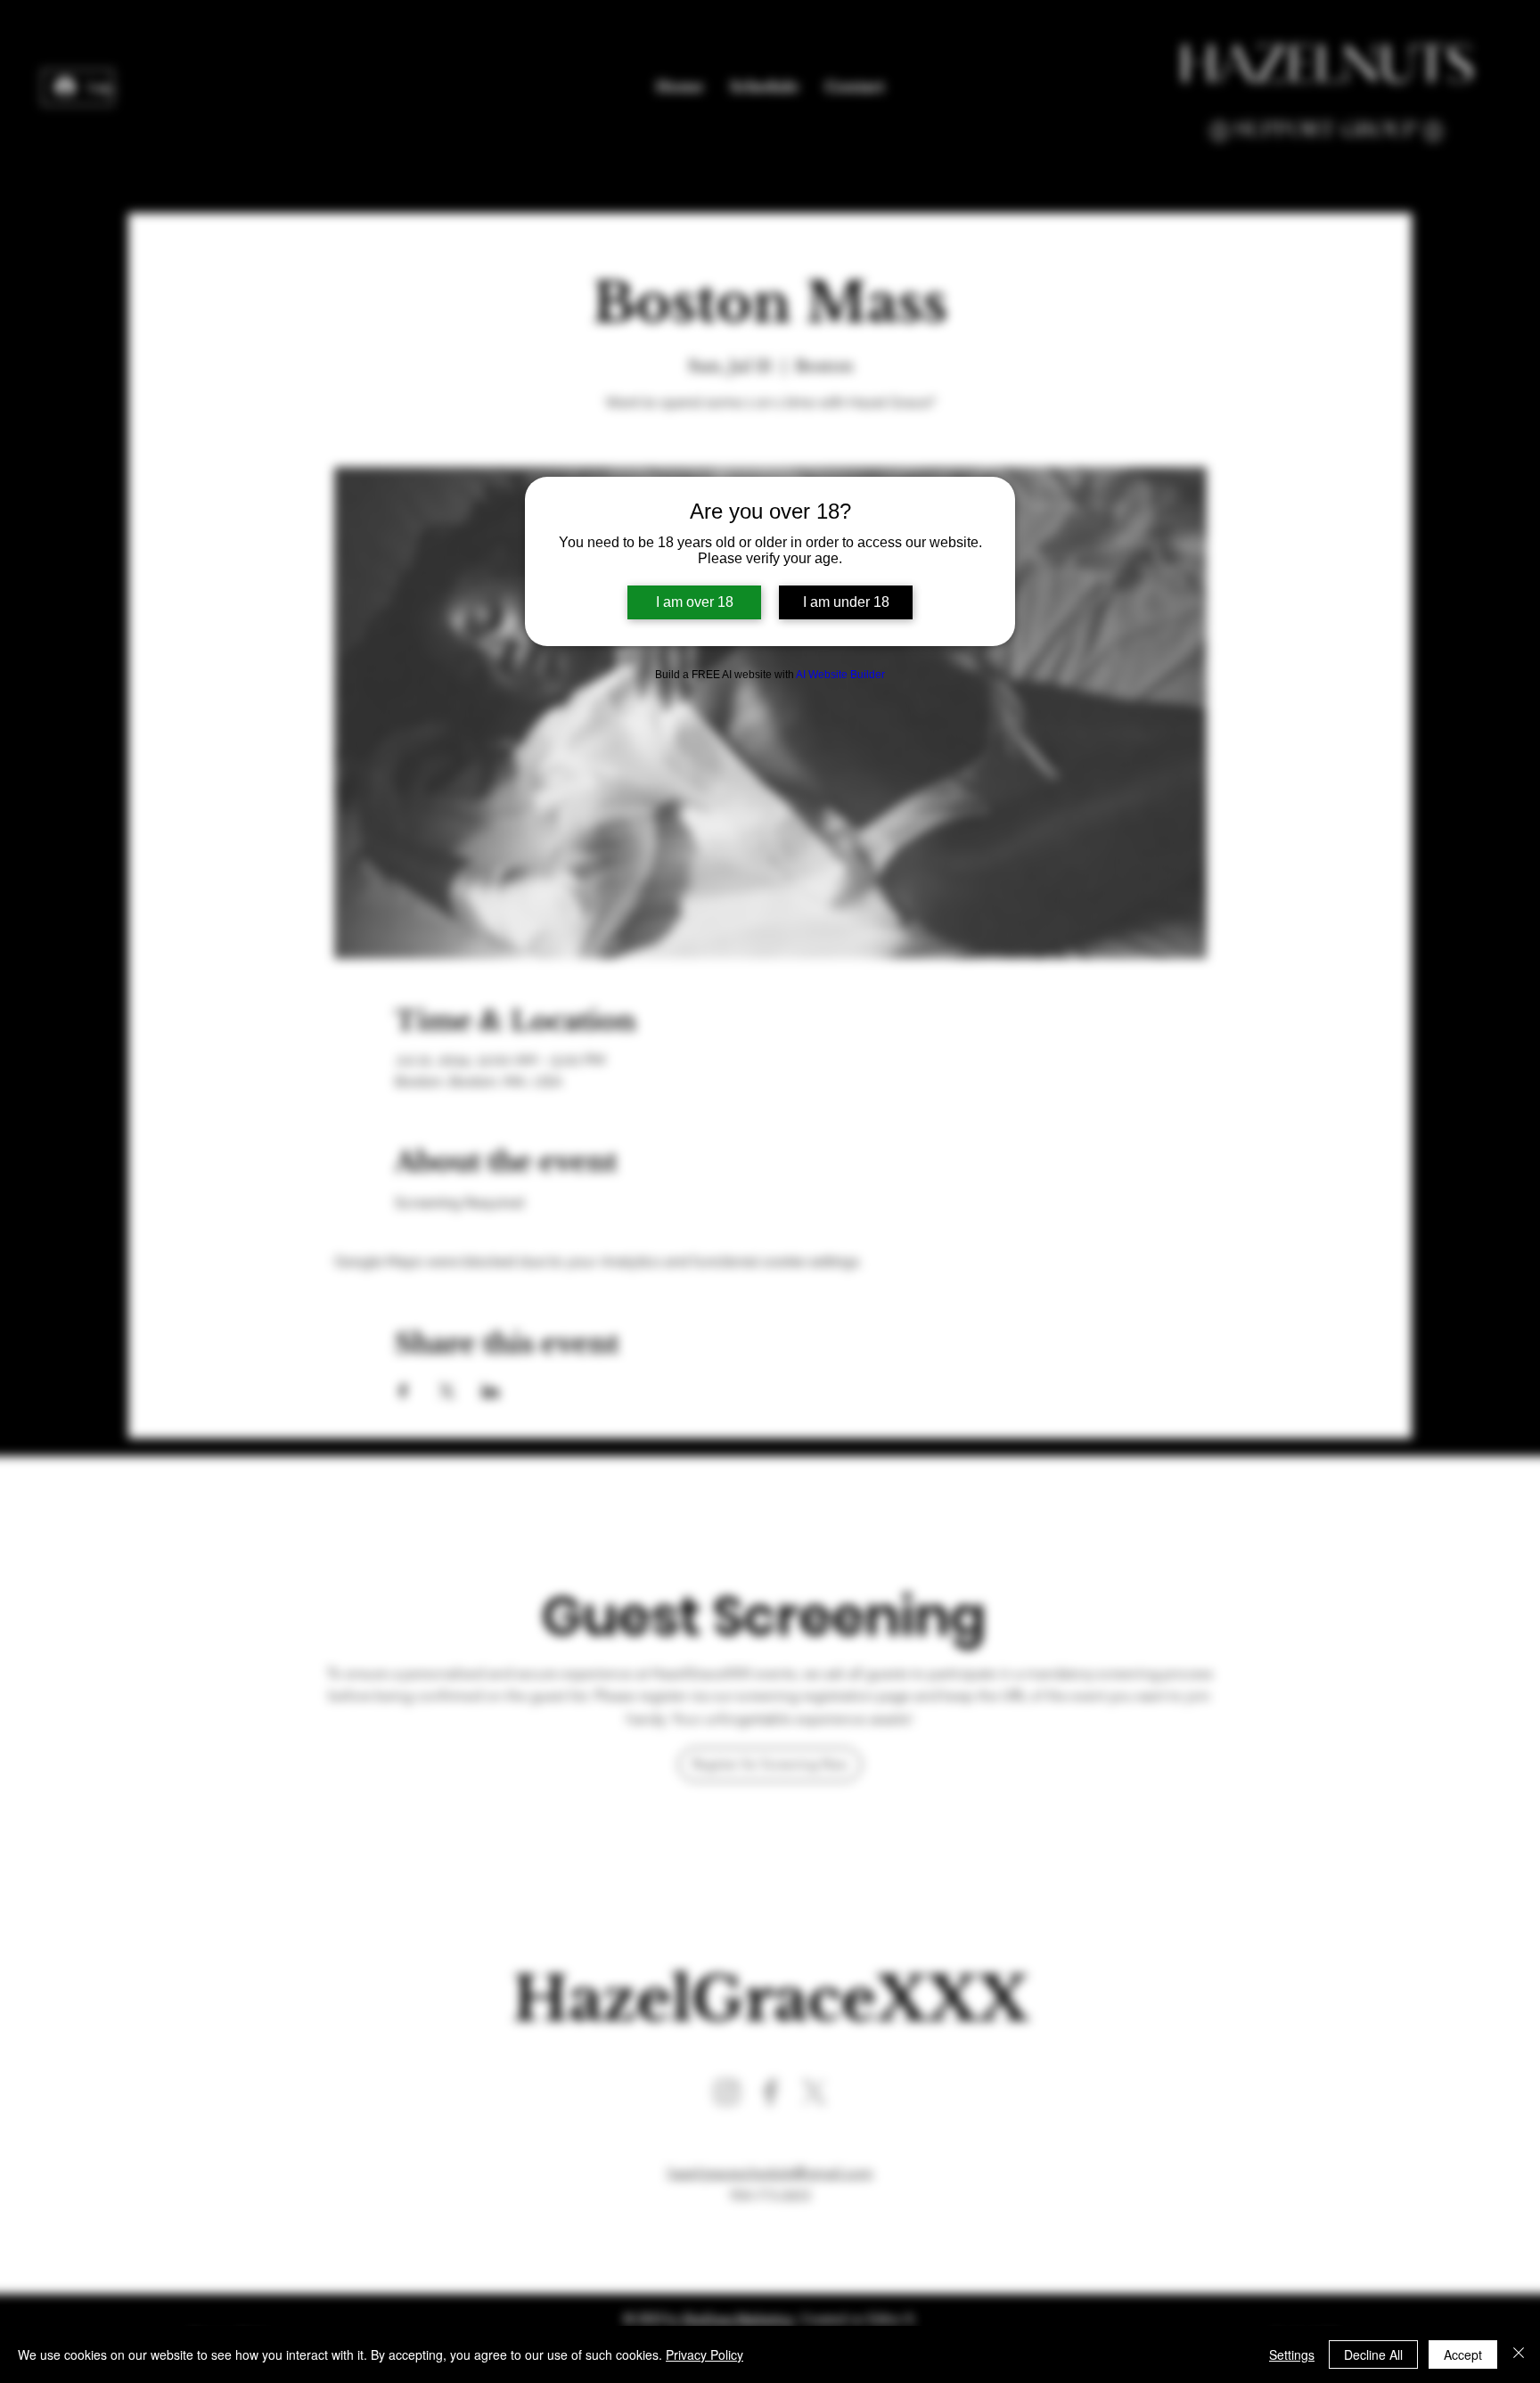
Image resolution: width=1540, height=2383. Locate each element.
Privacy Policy (704, 2354)
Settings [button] (1292, 2354)
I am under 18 (846, 602)
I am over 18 (695, 602)
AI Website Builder (840, 675)
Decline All (1373, 2354)
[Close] (1519, 2354)
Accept (1463, 2354)
